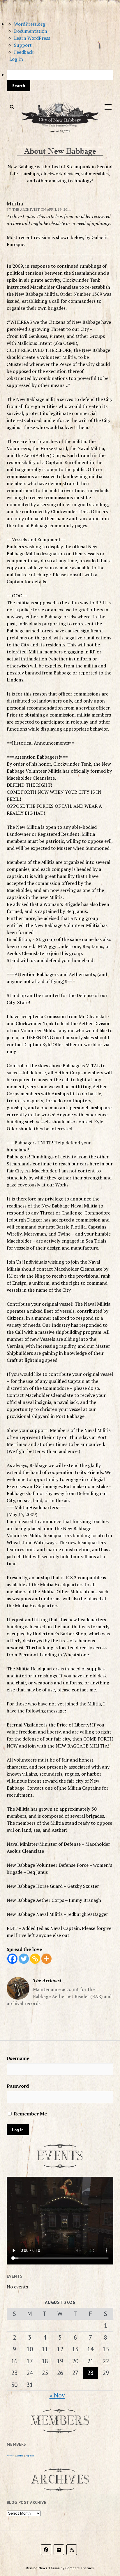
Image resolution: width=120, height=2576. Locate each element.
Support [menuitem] (23, 45)
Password (18, 2086)
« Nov (57, 2395)
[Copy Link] (35, 1959)
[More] (46, 1959)
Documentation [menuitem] (31, 31)
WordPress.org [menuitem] (30, 24)
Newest (10, 2456)
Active (20, 2456)
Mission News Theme (43, 2568)
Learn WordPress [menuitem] (32, 38)
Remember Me (30, 2114)
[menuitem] (60, 80)
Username (18, 2058)
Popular (30, 2456)
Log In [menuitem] (16, 59)
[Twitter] (24, 1959)
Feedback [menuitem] (24, 52)
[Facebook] (12, 1959)
